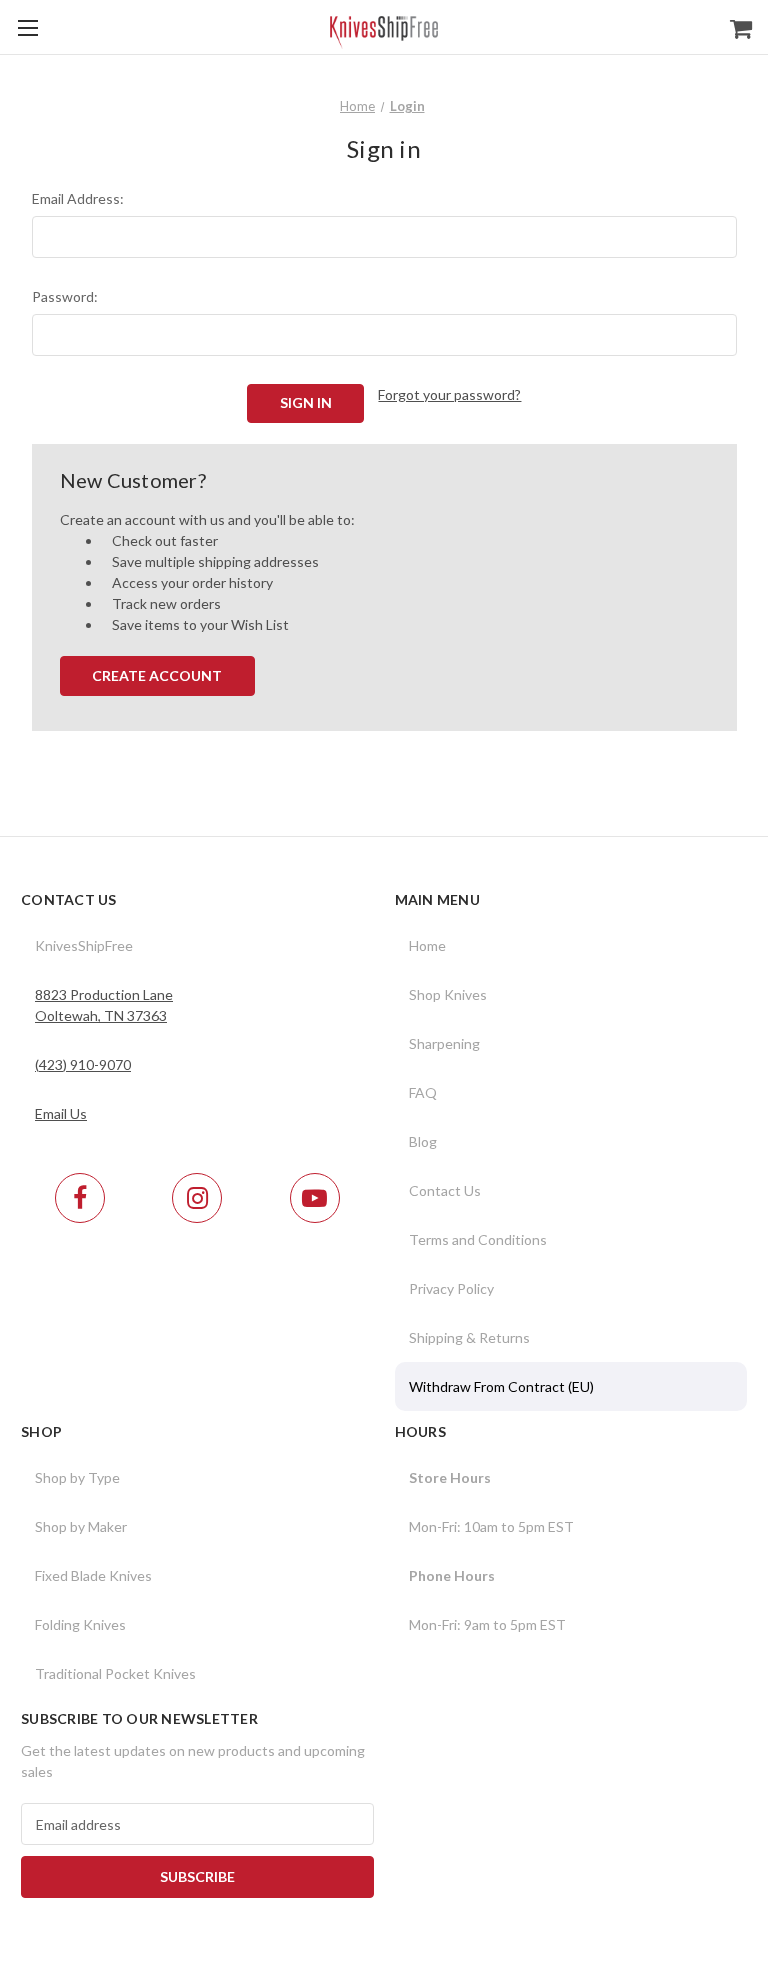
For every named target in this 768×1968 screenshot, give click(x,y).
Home (427, 945)
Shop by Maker (81, 1526)
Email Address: (78, 198)
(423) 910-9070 (83, 1064)
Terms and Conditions (478, 1239)
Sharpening (444, 1043)
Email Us (61, 1113)
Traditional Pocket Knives (115, 1673)
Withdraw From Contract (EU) (501, 1386)
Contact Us (445, 1190)
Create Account (157, 675)
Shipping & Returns (469, 1337)
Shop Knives (448, 994)
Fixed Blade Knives (93, 1575)
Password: (65, 296)
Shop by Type (77, 1477)
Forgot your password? (449, 394)
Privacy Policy (451, 1288)
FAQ (423, 1092)
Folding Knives (80, 1624)
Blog (423, 1141)
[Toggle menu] (27, 27)
